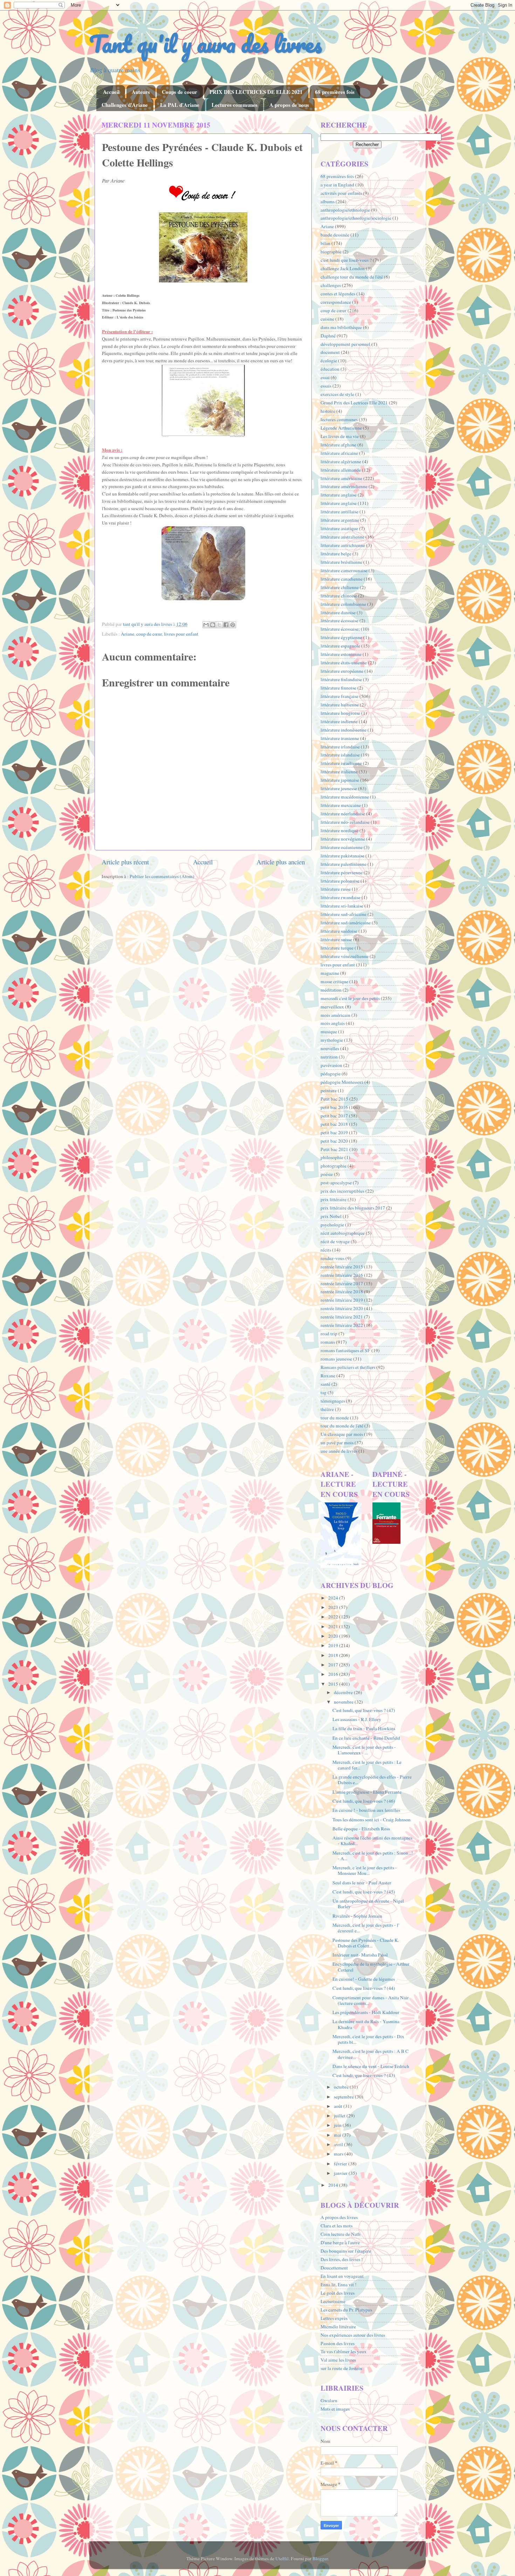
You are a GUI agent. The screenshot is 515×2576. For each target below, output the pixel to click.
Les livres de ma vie (340, 436)
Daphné (328, 336)
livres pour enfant (181, 634)
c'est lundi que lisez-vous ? (346, 260)
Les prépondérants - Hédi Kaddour (366, 2012)
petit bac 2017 (334, 1116)
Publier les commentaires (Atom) (162, 876)
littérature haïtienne (340, 705)
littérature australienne (342, 537)
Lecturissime (333, 2301)
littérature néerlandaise (343, 814)
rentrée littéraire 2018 (342, 1292)
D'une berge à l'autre (340, 2242)
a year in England (337, 185)
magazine (330, 973)
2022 (334, 1617)
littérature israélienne (341, 763)
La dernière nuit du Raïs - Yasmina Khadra (366, 2024)
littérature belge (336, 554)
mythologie (332, 1040)
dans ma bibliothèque (341, 327)
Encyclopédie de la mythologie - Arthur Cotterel (371, 1967)
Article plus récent (125, 862)
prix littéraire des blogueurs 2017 (353, 1208)
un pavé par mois (337, 1443)
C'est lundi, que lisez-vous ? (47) (364, 1710)
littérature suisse (336, 939)
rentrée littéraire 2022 (342, 1325)
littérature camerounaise (344, 570)
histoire (328, 411)
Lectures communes (235, 105)
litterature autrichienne (343, 545)
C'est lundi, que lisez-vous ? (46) (364, 1801)
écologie (329, 361)
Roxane (328, 1376)
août (339, 2106)
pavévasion (331, 1065)
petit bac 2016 (334, 1107)
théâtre (327, 1409)
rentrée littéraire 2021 (342, 1317)
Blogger (320, 2558)
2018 (334, 1655)
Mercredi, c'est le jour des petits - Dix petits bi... (368, 2039)
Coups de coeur (180, 92)
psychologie (332, 1225)
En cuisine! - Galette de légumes (364, 1979)
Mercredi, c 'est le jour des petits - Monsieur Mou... (365, 1870)
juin (338, 2125)
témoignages (333, 1401)
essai (325, 377)
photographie (334, 1166)
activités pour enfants (341, 193)
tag (324, 1392)
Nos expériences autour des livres (353, 2335)
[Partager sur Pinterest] (233, 625)
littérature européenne (342, 671)
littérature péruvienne (342, 872)
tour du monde (335, 1418)
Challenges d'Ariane (125, 105)
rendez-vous (332, 1258)
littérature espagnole (340, 646)
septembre (344, 2097)
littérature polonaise (340, 881)
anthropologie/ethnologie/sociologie (356, 218)
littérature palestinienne (344, 864)
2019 (334, 1645)
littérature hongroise (340, 713)
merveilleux (332, 1007)
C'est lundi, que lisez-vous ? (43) (364, 2075)
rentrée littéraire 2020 (342, 1308)
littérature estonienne (341, 654)
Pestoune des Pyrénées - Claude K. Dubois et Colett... (366, 1943)
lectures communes (339, 419)
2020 (334, 1636)
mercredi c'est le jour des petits (350, 998)
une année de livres (339, 1451)
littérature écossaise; (340, 629)
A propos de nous (289, 105)
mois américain (335, 1015)
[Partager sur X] (219, 625)
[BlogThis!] (213, 625)
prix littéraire (334, 1199)
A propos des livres (339, 2217)
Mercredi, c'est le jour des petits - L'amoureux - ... (364, 1750)
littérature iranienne (340, 738)
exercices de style (337, 394)
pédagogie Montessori (342, 1082)
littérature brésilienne (341, 562)
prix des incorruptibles (342, 1191)
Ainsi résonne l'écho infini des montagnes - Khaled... (372, 1841)
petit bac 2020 (334, 1141)
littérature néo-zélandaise (345, 822)
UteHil (282, 2558)
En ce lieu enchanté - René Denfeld (366, 1738)
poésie (327, 1174)
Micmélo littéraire (338, 2327)
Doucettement (334, 2268)
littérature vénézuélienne (345, 956)
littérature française (339, 696)
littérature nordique (339, 830)
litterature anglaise (339, 495)
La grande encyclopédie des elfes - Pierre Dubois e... (372, 1780)
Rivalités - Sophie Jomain (357, 1916)
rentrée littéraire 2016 (342, 1275)
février (341, 2164)
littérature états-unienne (344, 663)
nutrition (329, 1057)
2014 (334, 2185)
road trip (329, 1334)
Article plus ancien (281, 862)
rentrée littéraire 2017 (342, 1283)
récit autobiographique (343, 1233)
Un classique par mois (342, 1434)
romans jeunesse (336, 1359)
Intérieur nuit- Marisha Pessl (360, 1955)
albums (328, 201)
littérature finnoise (338, 688)
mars (339, 2154)
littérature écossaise (339, 621)
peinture (329, 1090)
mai (338, 2135)
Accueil (111, 92)
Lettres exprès (334, 2318)
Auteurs (141, 92)
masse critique (334, 981)
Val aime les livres (338, 2360)
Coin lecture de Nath (341, 2234)
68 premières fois (335, 92)
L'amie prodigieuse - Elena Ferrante (367, 1792)
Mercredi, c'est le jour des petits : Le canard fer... (367, 1765)
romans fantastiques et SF (345, 1350)
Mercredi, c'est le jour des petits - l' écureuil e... (366, 1928)
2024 (334, 1598)
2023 (334, 1607)
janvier (341, 2173)
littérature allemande (341, 470)
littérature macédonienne (345, 797)
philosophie (332, 1157)
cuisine (327, 319)
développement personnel (345, 344)
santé (325, 1384)
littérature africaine (339, 453)
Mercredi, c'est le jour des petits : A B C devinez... (370, 2054)
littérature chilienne (340, 587)
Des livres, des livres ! (342, 2259)
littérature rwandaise (341, 897)
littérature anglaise (339, 503)
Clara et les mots (337, 2226)
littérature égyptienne (341, 637)
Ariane (128, 634)
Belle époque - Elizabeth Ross (361, 1829)
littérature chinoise (339, 596)
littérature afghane (338, 445)
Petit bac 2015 (334, 1099)
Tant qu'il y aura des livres (205, 44)
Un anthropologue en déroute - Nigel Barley (368, 1904)
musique (329, 1032)
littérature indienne (339, 721)
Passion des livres (338, 2343)
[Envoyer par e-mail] (206, 625)
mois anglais (333, 1023)
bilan (325, 243)
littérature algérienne (341, 461)
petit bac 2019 (334, 1132)
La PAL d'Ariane (180, 105)
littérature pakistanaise (342, 856)
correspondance (336, 302)
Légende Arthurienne (341, 428)
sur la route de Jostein (341, 2368)
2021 (334, 1626)
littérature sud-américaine (346, 923)
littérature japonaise (340, 780)
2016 (334, 1674)
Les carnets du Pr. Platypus (346, 2310)
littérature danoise (338, 612)
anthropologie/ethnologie (345, 210)
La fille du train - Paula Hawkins (364, 1728)
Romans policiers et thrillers (348, 1367)
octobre (342, 2087)
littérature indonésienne (344, 730)
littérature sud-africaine (344, 914)
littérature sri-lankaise (342, 906)
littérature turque (337, 948)
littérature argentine (340, 520)
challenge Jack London (343, 268)
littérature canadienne (342, 579)
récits (326, 1250)
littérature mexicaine (341, 805)
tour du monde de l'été (342, 1426)
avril (339, 2144)
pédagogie (331, 1074)
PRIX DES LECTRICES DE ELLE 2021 (256, 92)
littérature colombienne (343, 604)
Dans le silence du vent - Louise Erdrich (371, 2066)
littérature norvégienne (343, 839)
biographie (331, 252)
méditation (331, 990)
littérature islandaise (340, 755)
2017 (334, 1665)
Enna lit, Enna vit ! (339, 2284)
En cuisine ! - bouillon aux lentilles (366, 1810)
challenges (331, 285)
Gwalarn (329, 2400)
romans (328, 1342)
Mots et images (335, 2409)
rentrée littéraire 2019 (342, 1300)
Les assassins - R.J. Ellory (357, 1719)
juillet (340, 2116)
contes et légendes (338, 294)
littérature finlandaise (341, 679)
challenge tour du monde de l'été (352, 277)
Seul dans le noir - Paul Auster (362, 1883)
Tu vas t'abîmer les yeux (344, 2351)
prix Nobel (331, 1216)
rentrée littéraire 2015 (342, 1267)
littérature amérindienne (344, 486)
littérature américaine (341, 478)
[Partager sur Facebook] (226, 625)
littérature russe (336, 889)
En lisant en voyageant (342, 2276)
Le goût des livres (338, 2293)
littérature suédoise (339, 931)
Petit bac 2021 (334, 1149)
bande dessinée (335, 235)
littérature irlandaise (340, 747)
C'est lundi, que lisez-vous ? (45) (364, 1892)
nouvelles (330, 1048)
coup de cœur (149, 634)
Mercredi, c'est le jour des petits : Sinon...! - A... (373, 1856)
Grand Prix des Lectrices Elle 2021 (354, 403)
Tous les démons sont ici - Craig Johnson (372, 1820)
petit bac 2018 (334, 1124)
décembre (344, 1692)
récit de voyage (335, 1241)
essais (326, 386)
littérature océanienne (342, 847)
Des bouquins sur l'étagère (346, 2251)
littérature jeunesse (339, 788)
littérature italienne (339, 772)
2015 (334, 1684)
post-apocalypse (336, 1183)
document (330, 352)
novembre (344, 1702)
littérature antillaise (339, 512)
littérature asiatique (339, 528)
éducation (330, 369)
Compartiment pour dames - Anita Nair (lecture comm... (371, 2000)
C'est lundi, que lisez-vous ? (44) (364, 1988)
